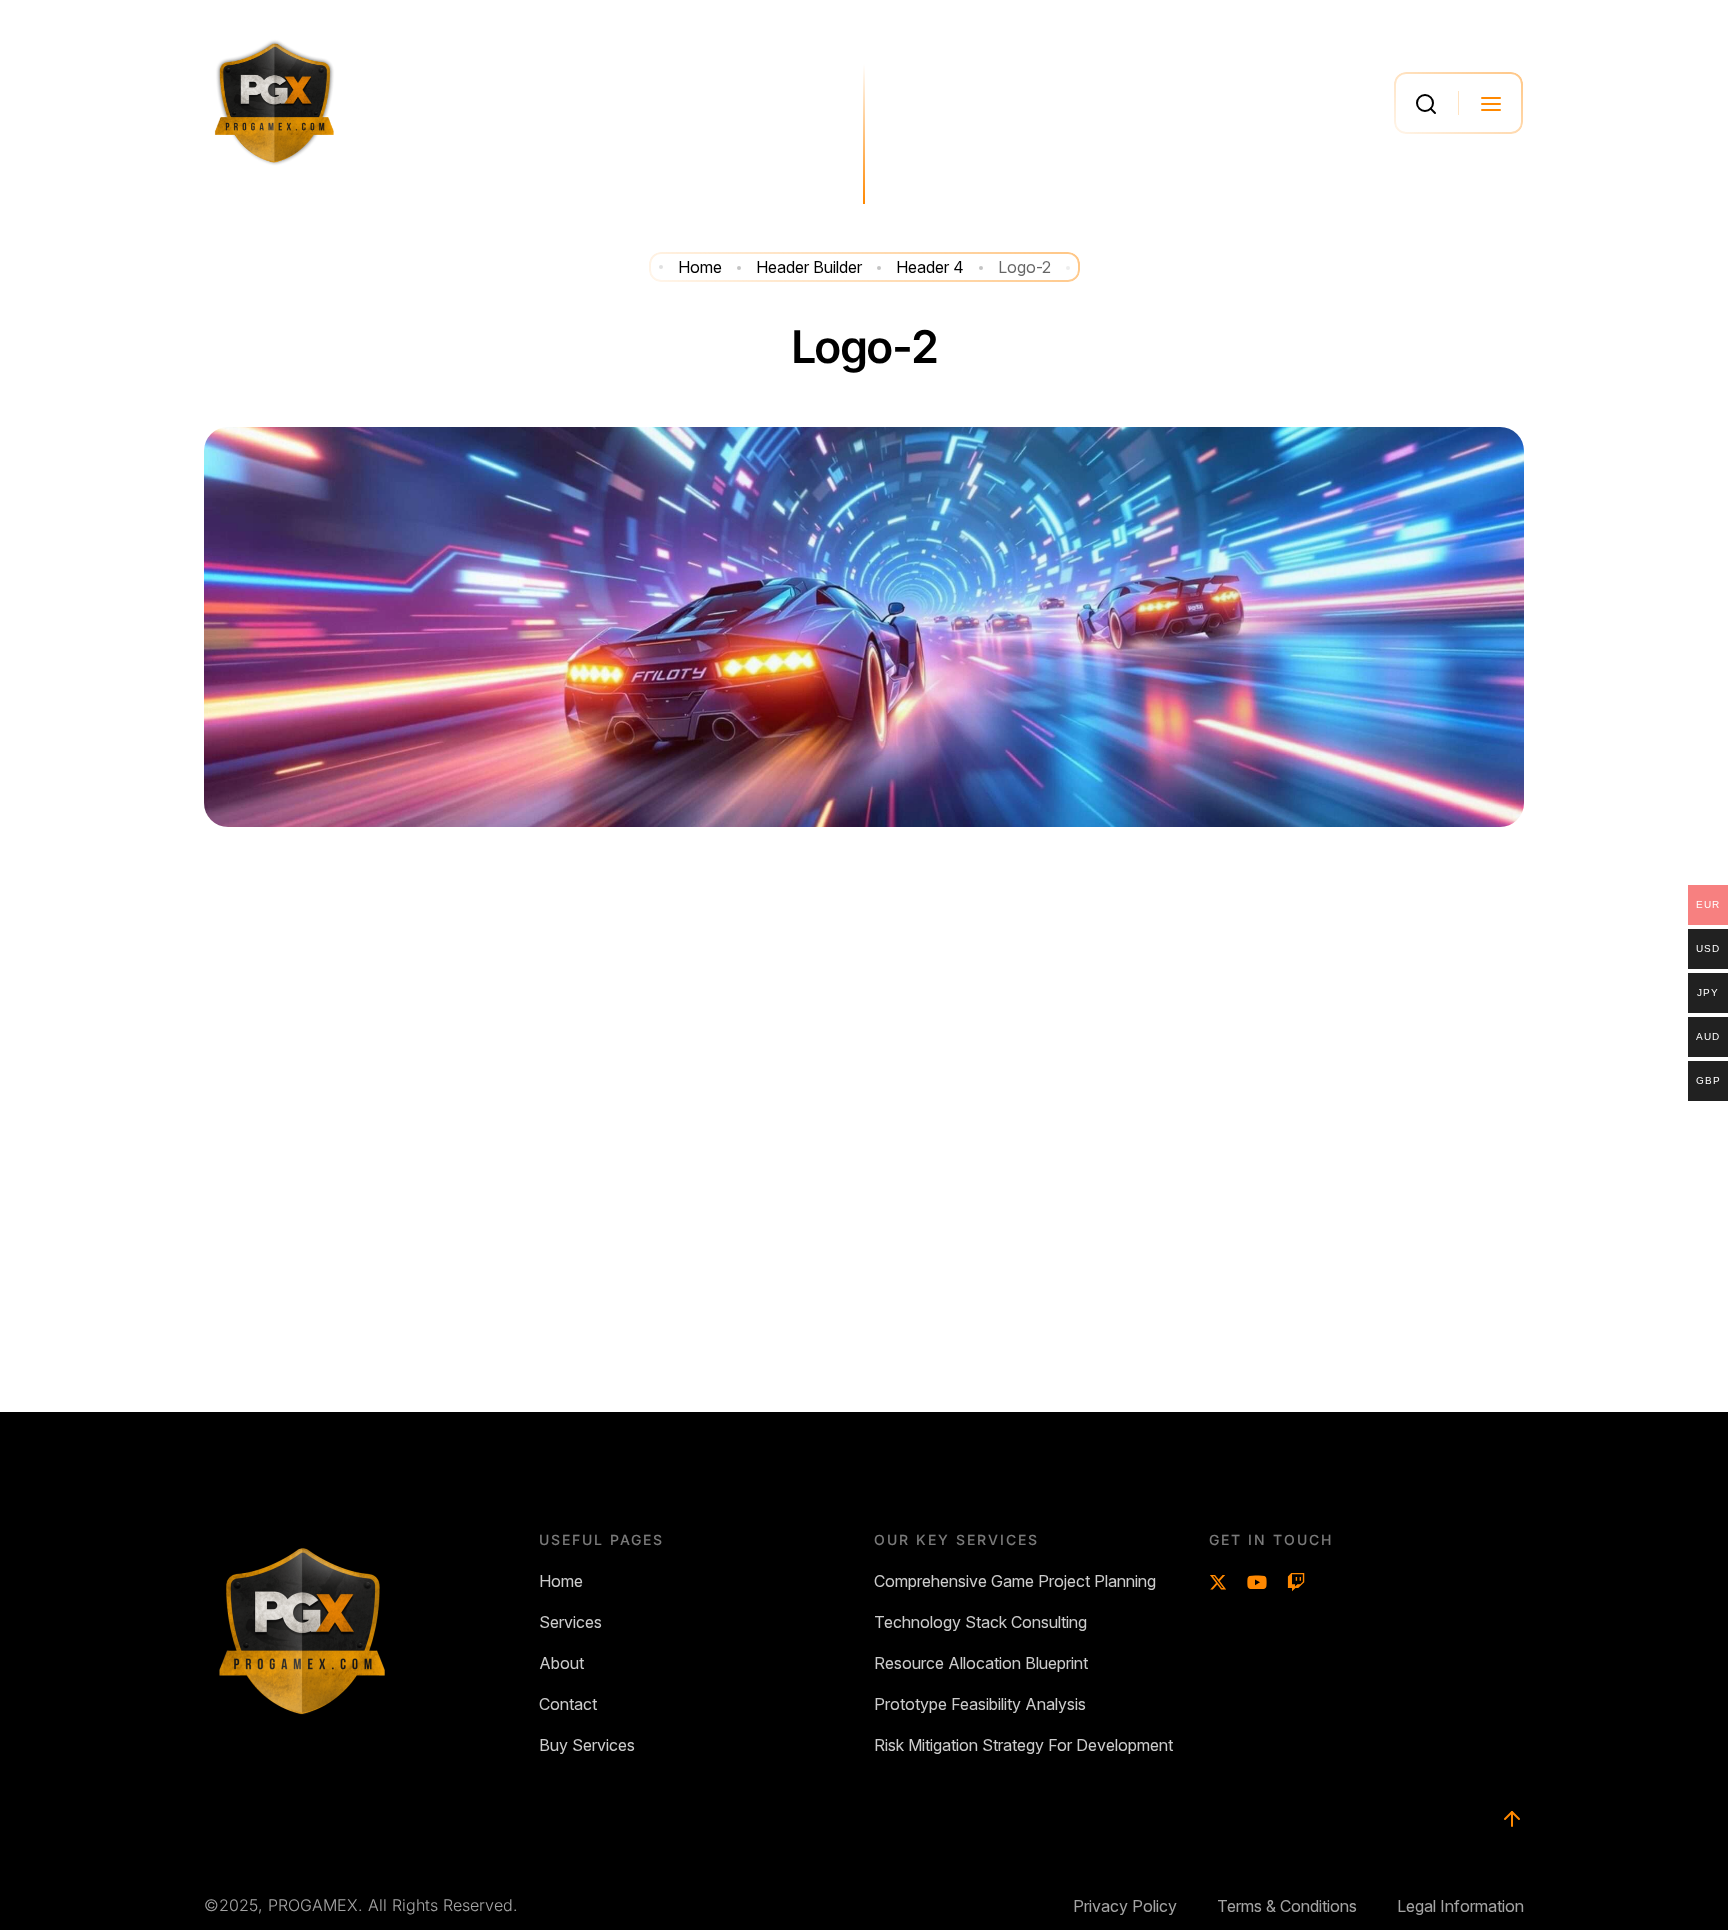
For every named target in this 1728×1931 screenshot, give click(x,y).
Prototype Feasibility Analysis (980, 1704)
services (570, 1622)
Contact (568, 1704)
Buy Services (587, 1745)
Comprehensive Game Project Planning (1015, 1581)
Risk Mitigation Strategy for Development (1023, 1745)
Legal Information (1460, 1906)
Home (561, 1581)
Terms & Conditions (1287, 1906)
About (561, 1663)
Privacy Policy (1125, 1906)
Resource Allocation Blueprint (981, 1663)
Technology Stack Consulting (980, 1622)
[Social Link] (1218, 1583)
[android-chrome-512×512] (275, 103)
